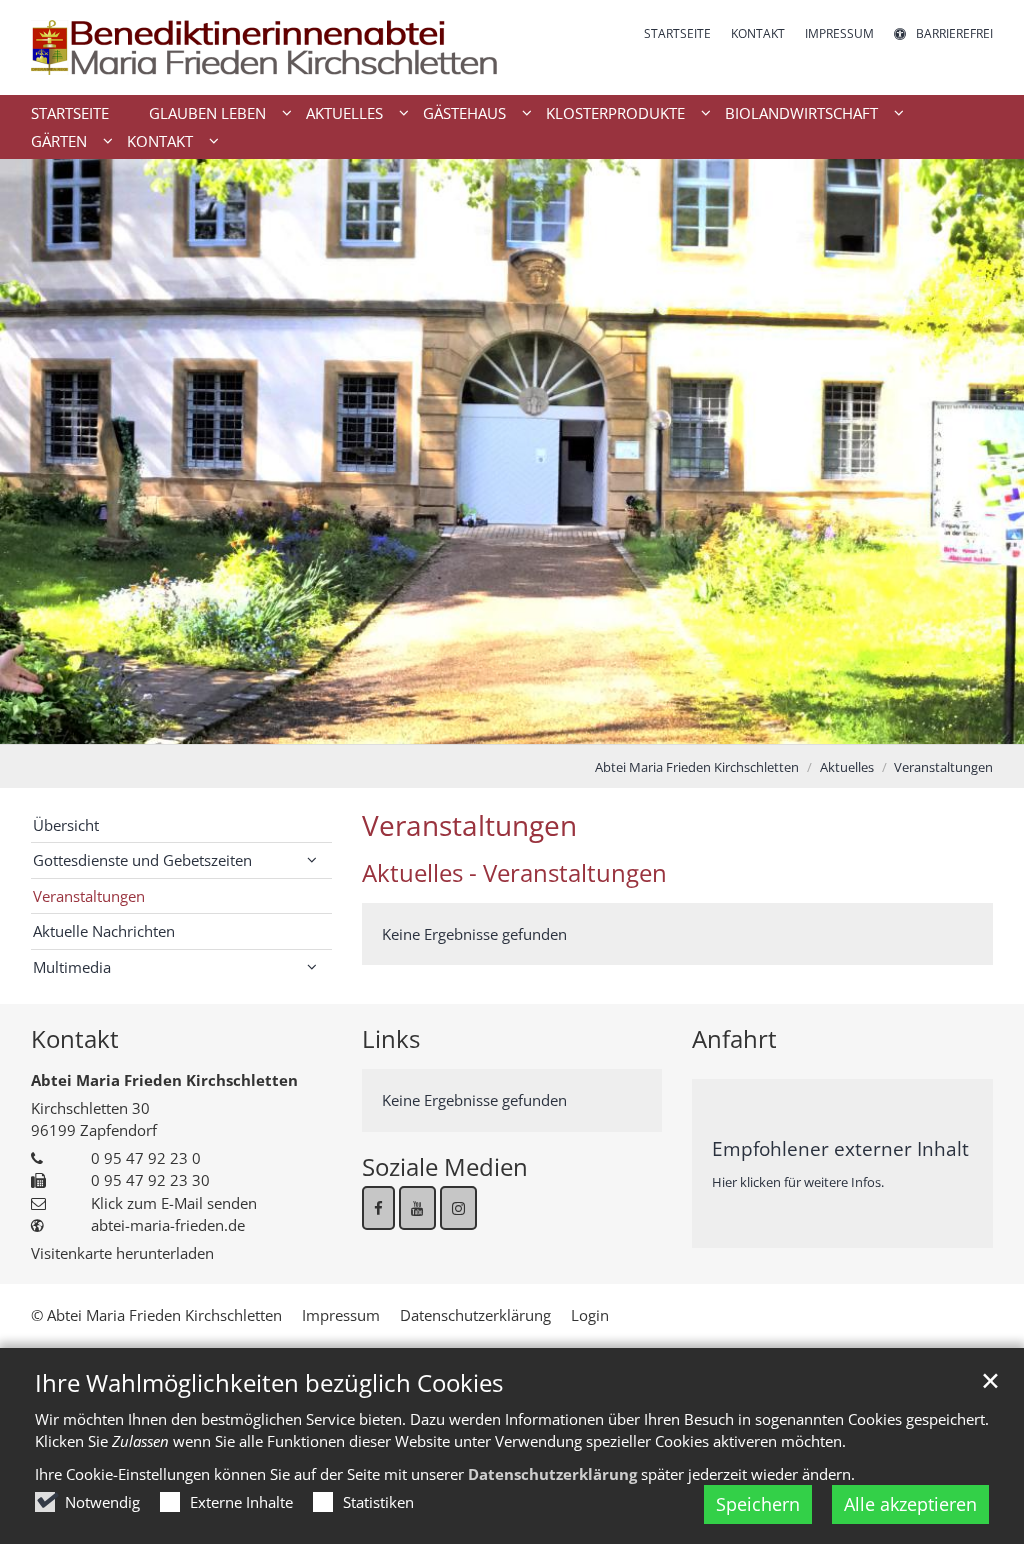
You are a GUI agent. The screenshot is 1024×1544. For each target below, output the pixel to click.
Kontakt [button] (160, 141)
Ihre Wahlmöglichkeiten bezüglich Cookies (269, 1383)
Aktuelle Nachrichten (104, 931)
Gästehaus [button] (464, 113)
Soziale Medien (445, 1167)
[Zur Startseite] (264, 47)
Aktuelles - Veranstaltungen (514, 873)
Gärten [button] (59, 141)
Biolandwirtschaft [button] (801, 113)
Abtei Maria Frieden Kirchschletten (697, 767)
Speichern (758, 1504)
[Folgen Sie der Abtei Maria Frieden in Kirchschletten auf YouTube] (417, 1208)
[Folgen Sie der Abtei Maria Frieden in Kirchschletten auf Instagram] (458, 1208)
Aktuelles (847, 767)
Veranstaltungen (943, 767)
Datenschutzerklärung (552, 1474)
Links (391, 1039)
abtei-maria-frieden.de (168, 1225)
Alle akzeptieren (910, 1504)
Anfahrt (734, 1039)
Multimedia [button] (72, 967)
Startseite (70, 113)
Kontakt (75, 1039)
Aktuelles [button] (344, 113)
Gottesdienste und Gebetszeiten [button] (142, 860)
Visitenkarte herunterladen (122, 1253)
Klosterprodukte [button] (615, 113)
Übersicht (66, 825)
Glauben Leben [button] (207, 113)
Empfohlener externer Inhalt (840, 1148)
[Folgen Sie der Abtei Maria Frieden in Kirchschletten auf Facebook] (378, 1208)
